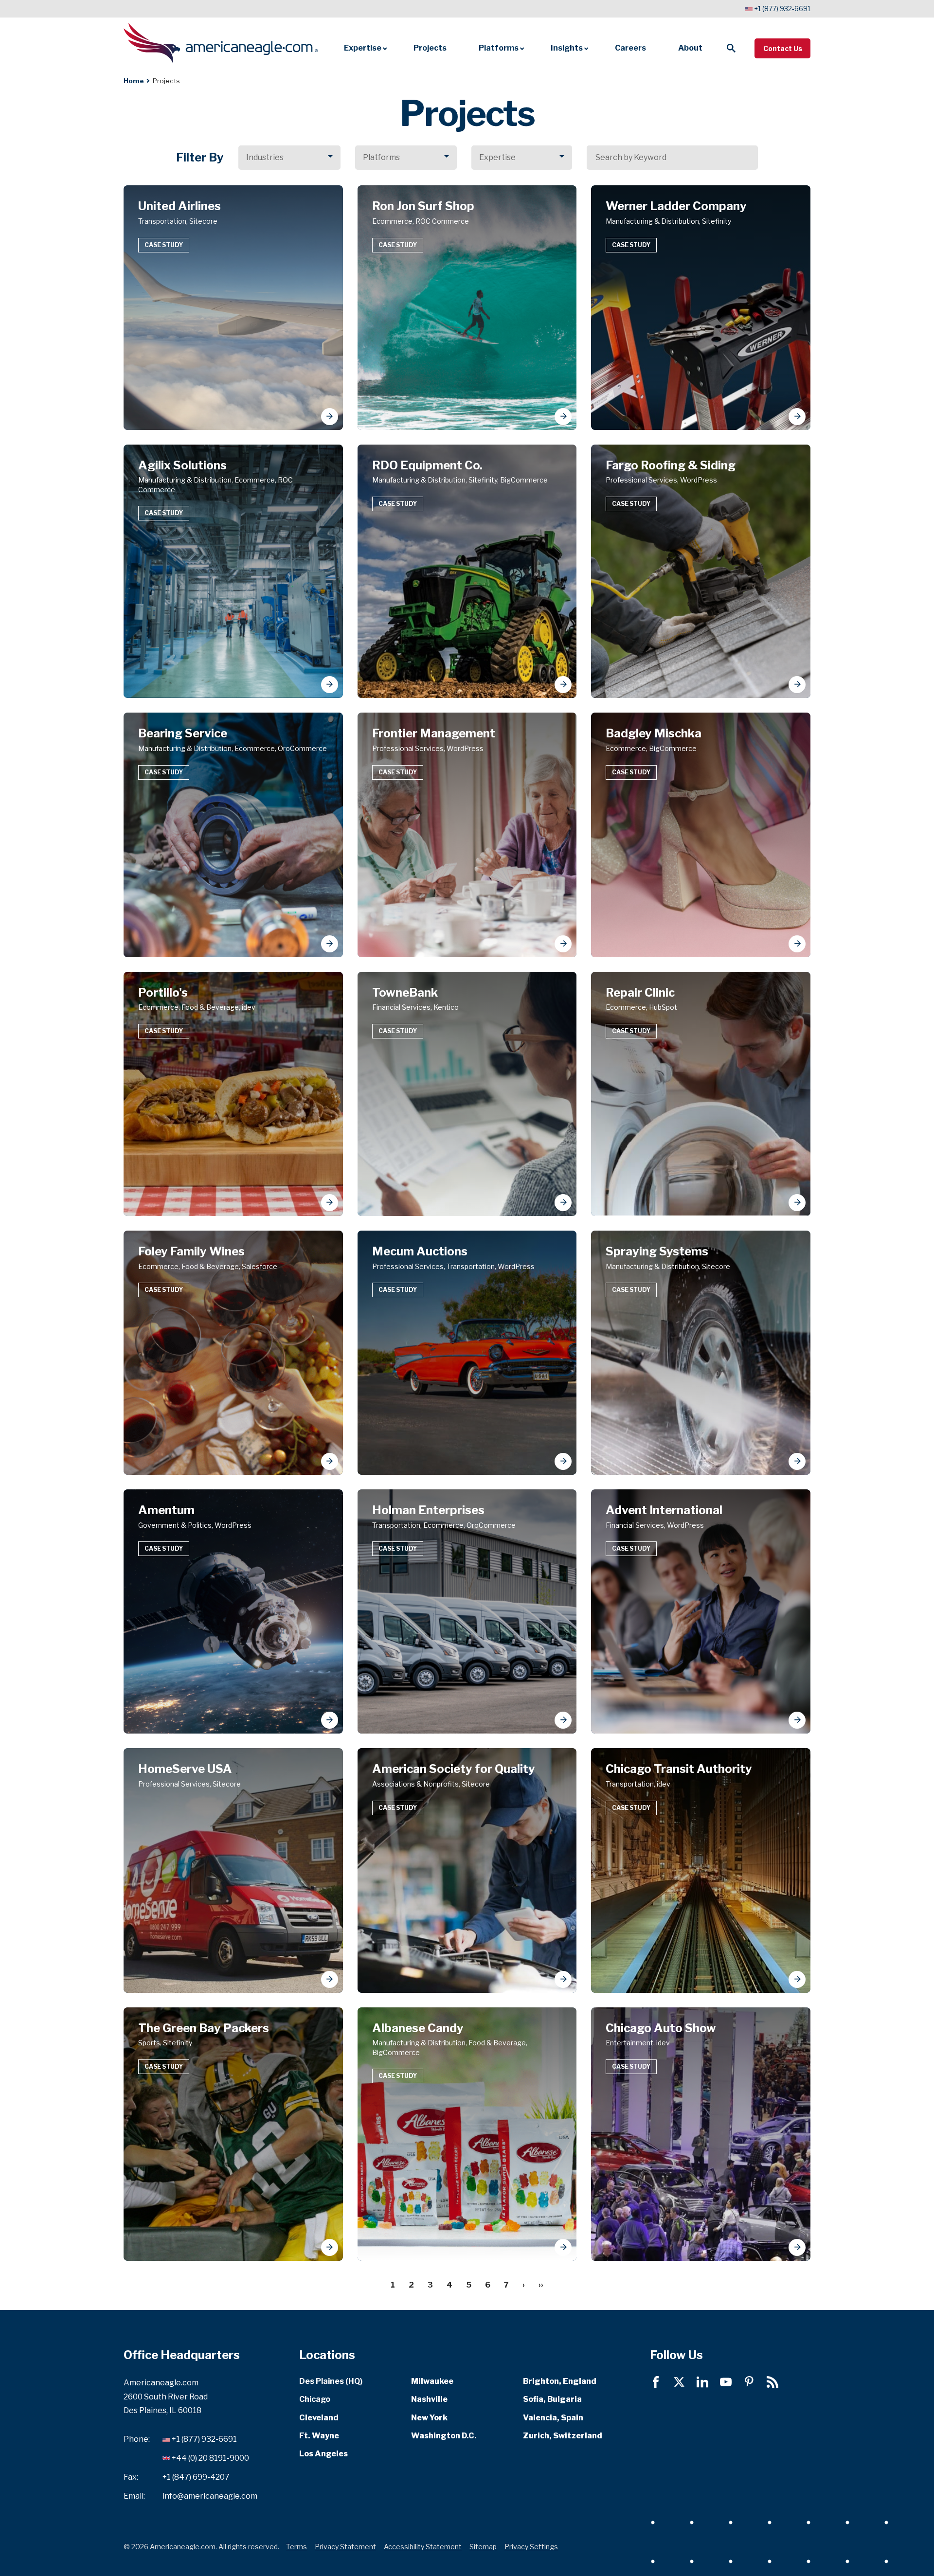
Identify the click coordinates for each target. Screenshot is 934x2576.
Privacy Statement (345, 2547)
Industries (265, 157)
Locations (327, 2355)
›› (541, 2285)
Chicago (315, 2399)
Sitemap (483, 2547)
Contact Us (783, 48)
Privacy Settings (531, 2547)
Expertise (497, 157)
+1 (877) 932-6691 (782, 9)
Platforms (381, 157)
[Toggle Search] (731, 48)
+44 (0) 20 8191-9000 (210, 2458)
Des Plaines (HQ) (331, 2381)
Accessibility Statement (423, 2547)
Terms (296, 2547)
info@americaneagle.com (210, 2495)
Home (134, 81)
